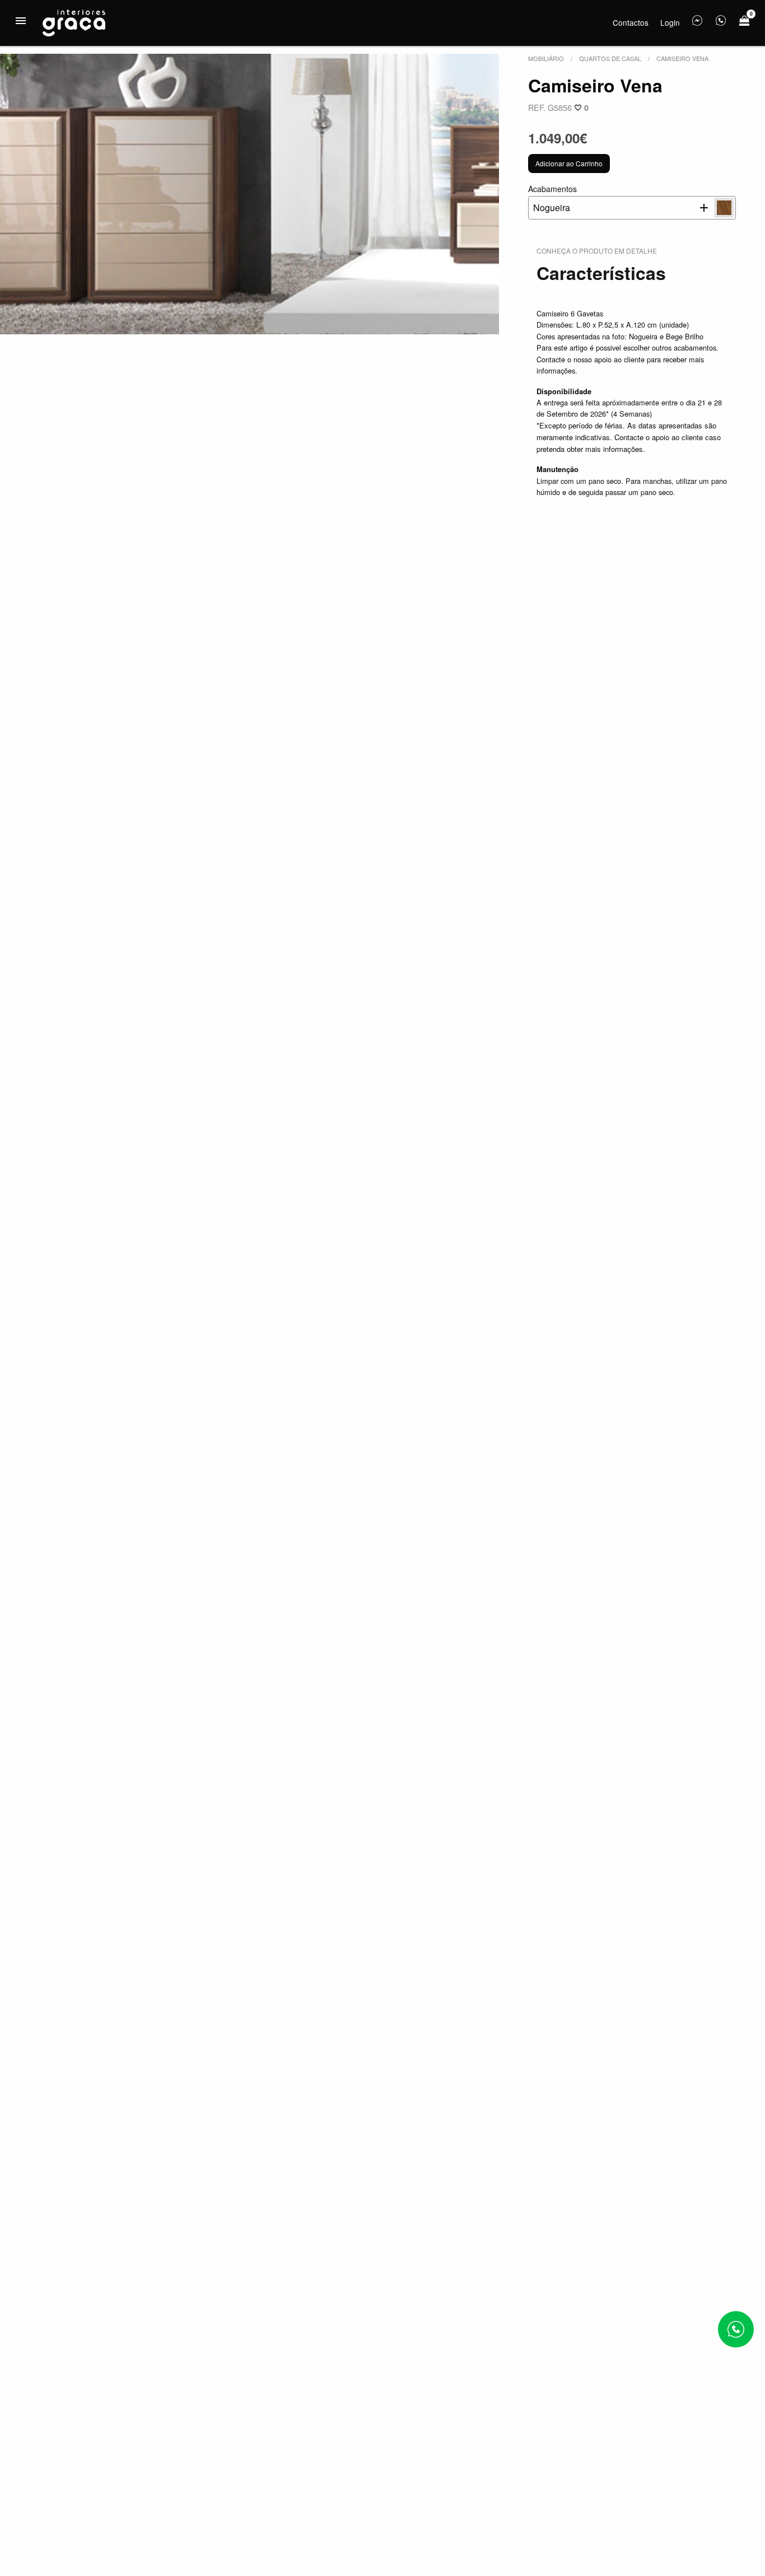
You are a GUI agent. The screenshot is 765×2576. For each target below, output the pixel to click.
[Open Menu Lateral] (21, 21)
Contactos (631, 22)
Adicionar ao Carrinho (569, 163)
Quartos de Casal (610, 58)
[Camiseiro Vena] (249, 194)
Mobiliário (546, 58)
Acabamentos (552, 199)
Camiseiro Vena (682, 58)
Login (670, 22)
